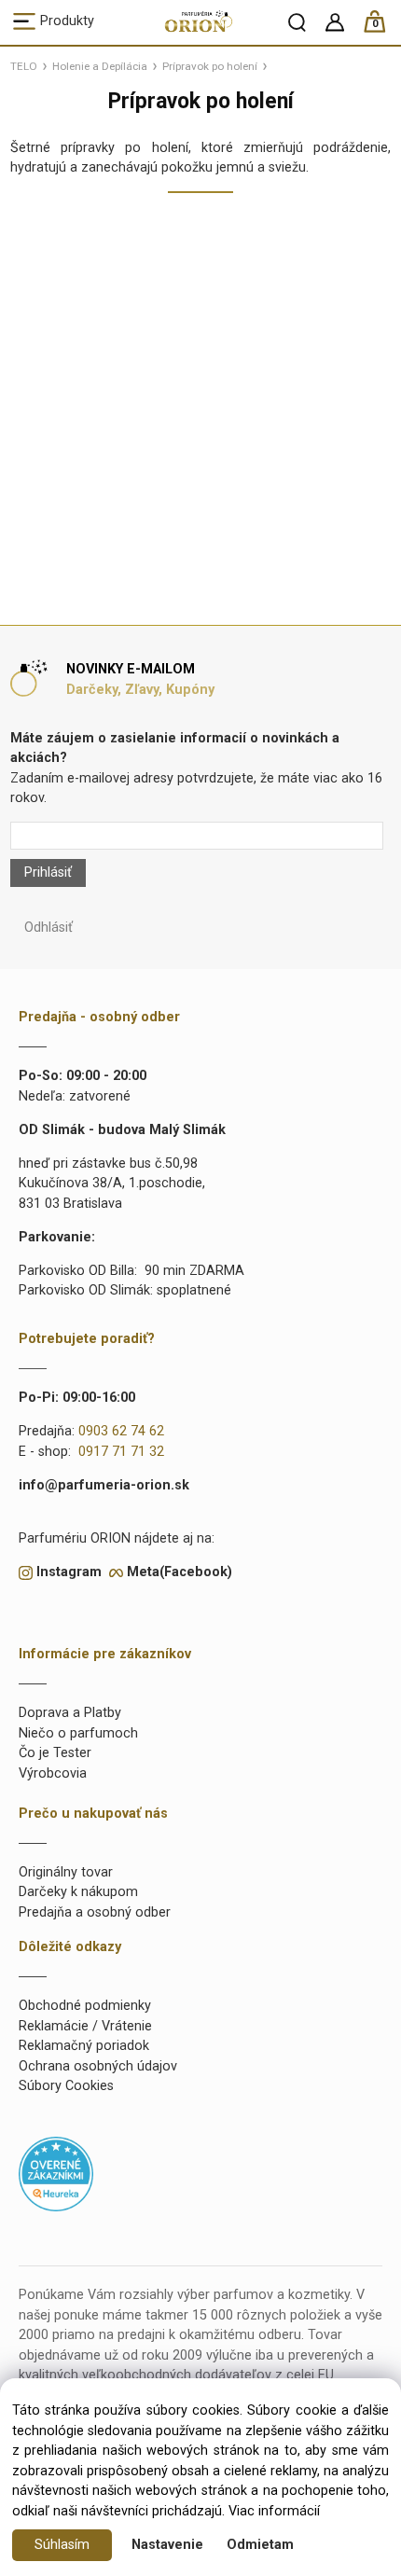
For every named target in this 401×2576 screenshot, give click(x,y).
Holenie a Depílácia (100, 66)
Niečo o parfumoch (78, 1733)
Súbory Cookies (66, 2086)
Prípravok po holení (210, 66)
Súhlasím (62, 2545)
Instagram (69, 1572)
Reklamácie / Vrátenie (85, 2026)
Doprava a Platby (70, 1713)
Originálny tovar (66, 1872)
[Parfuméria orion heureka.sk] (56, 2174)
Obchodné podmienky (85, 2006)
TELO (24, 66)
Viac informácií (274, 2511)
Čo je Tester (55, 1753)
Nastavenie (167, 2545)
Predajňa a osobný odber (95, 1912)
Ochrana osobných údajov (98, 2066)
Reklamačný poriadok (84, 2046)
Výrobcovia (53, 1773)
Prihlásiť (48, 873)
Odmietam (260, 2545)
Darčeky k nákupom (78, 1892)
